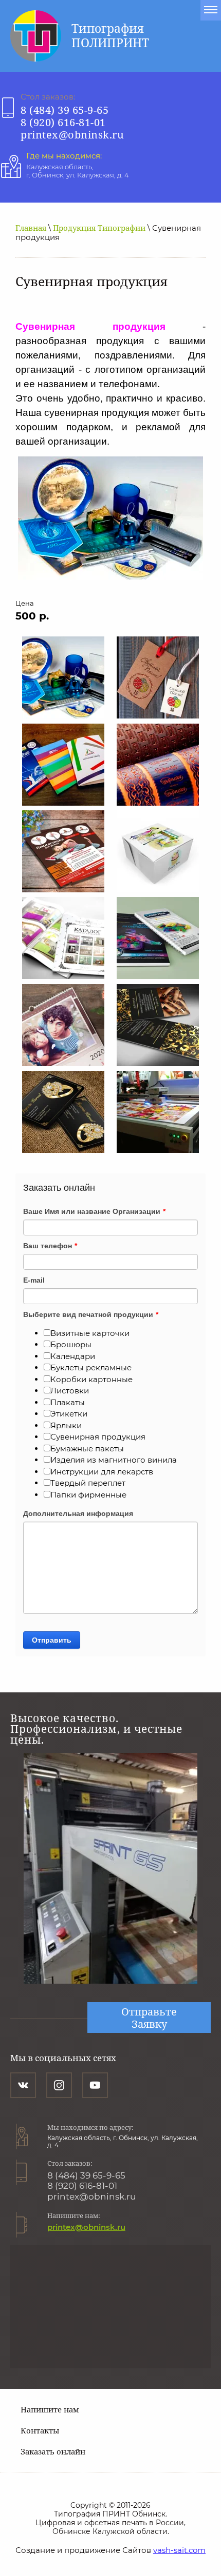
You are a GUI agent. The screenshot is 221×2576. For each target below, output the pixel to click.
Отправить (52, 1640)
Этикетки (69, 1414)
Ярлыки (66, 1425)
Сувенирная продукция (98, 1437)
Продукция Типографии (99, 228)
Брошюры (71, 1344)
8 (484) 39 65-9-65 (65, 110)
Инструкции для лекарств (102, 1472)
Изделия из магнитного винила (114, 1460)
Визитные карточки (90, 1333)
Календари (73, 1356)
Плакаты (68, 1402)
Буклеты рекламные (91, 1367)
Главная (31, 228)
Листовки (70, 1391)
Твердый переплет (88, 1483)
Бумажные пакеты (87, 1449)
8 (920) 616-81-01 (63, 122)
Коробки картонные (91, 1379)
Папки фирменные (88, 1495)
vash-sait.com (179, 2550)
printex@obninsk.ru (72, 135)
